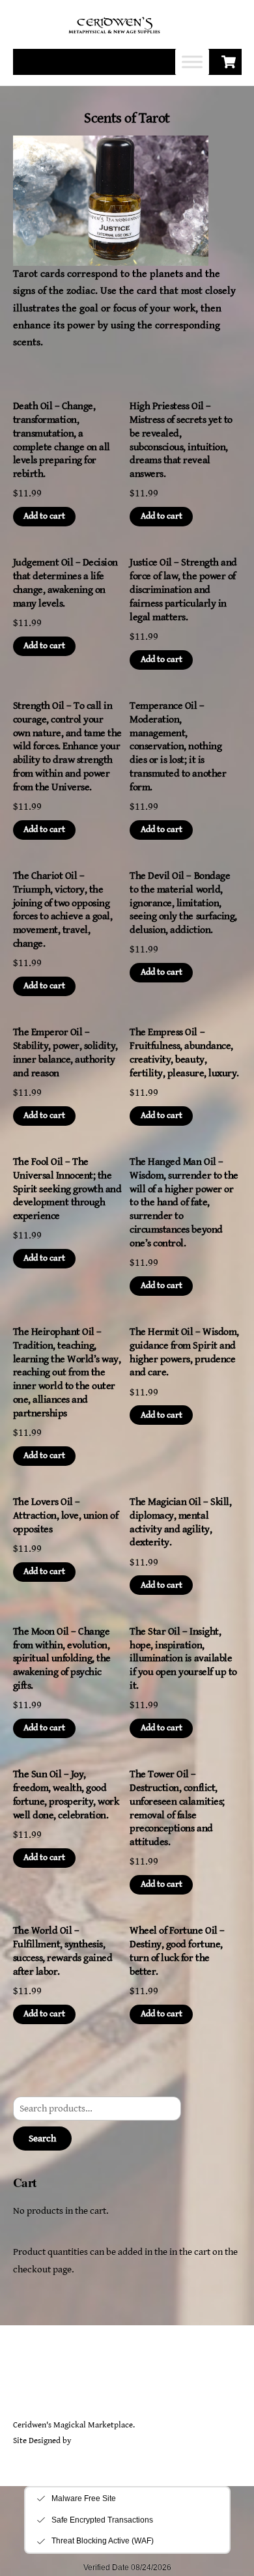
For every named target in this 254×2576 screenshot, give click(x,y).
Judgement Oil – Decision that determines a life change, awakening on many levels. (65, 583)
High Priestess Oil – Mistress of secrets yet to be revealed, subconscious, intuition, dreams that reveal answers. (181, 440)
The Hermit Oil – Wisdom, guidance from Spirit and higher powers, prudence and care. (184, 1352)
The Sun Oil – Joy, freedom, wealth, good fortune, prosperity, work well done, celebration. (66, 1795)
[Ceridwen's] (122, 34)
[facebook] (57, 2389)
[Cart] (229, 62)
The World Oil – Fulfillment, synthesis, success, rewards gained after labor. (63, 1951)
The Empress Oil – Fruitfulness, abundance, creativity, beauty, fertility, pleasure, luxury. (184, 1052)
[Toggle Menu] (192, 62)
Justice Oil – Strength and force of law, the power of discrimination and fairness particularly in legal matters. (183, 590)
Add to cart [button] (44, 516)
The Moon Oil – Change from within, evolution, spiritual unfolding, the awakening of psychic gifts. (62, 1659)
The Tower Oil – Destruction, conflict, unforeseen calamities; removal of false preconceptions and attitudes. (177, 1808)
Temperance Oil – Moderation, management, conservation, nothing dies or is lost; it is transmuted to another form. (178, 747)
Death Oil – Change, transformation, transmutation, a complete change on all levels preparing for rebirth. (62, 440)
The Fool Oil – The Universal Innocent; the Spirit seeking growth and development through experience (67, 1189)
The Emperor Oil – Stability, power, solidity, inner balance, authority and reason (65, 1052)
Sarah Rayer (93, 2441)
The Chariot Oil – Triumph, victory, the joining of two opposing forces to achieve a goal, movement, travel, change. (63, 910)
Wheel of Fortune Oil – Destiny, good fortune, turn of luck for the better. (177, 1951)
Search (42, 2139)
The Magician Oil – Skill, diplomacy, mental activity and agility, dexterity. (180, 1522)
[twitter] (26, 2389)
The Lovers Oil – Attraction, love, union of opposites (66, 1516)
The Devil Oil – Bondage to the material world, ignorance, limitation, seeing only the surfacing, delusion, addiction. (183, 903)
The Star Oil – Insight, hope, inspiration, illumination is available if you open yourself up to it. (183, 1659)
